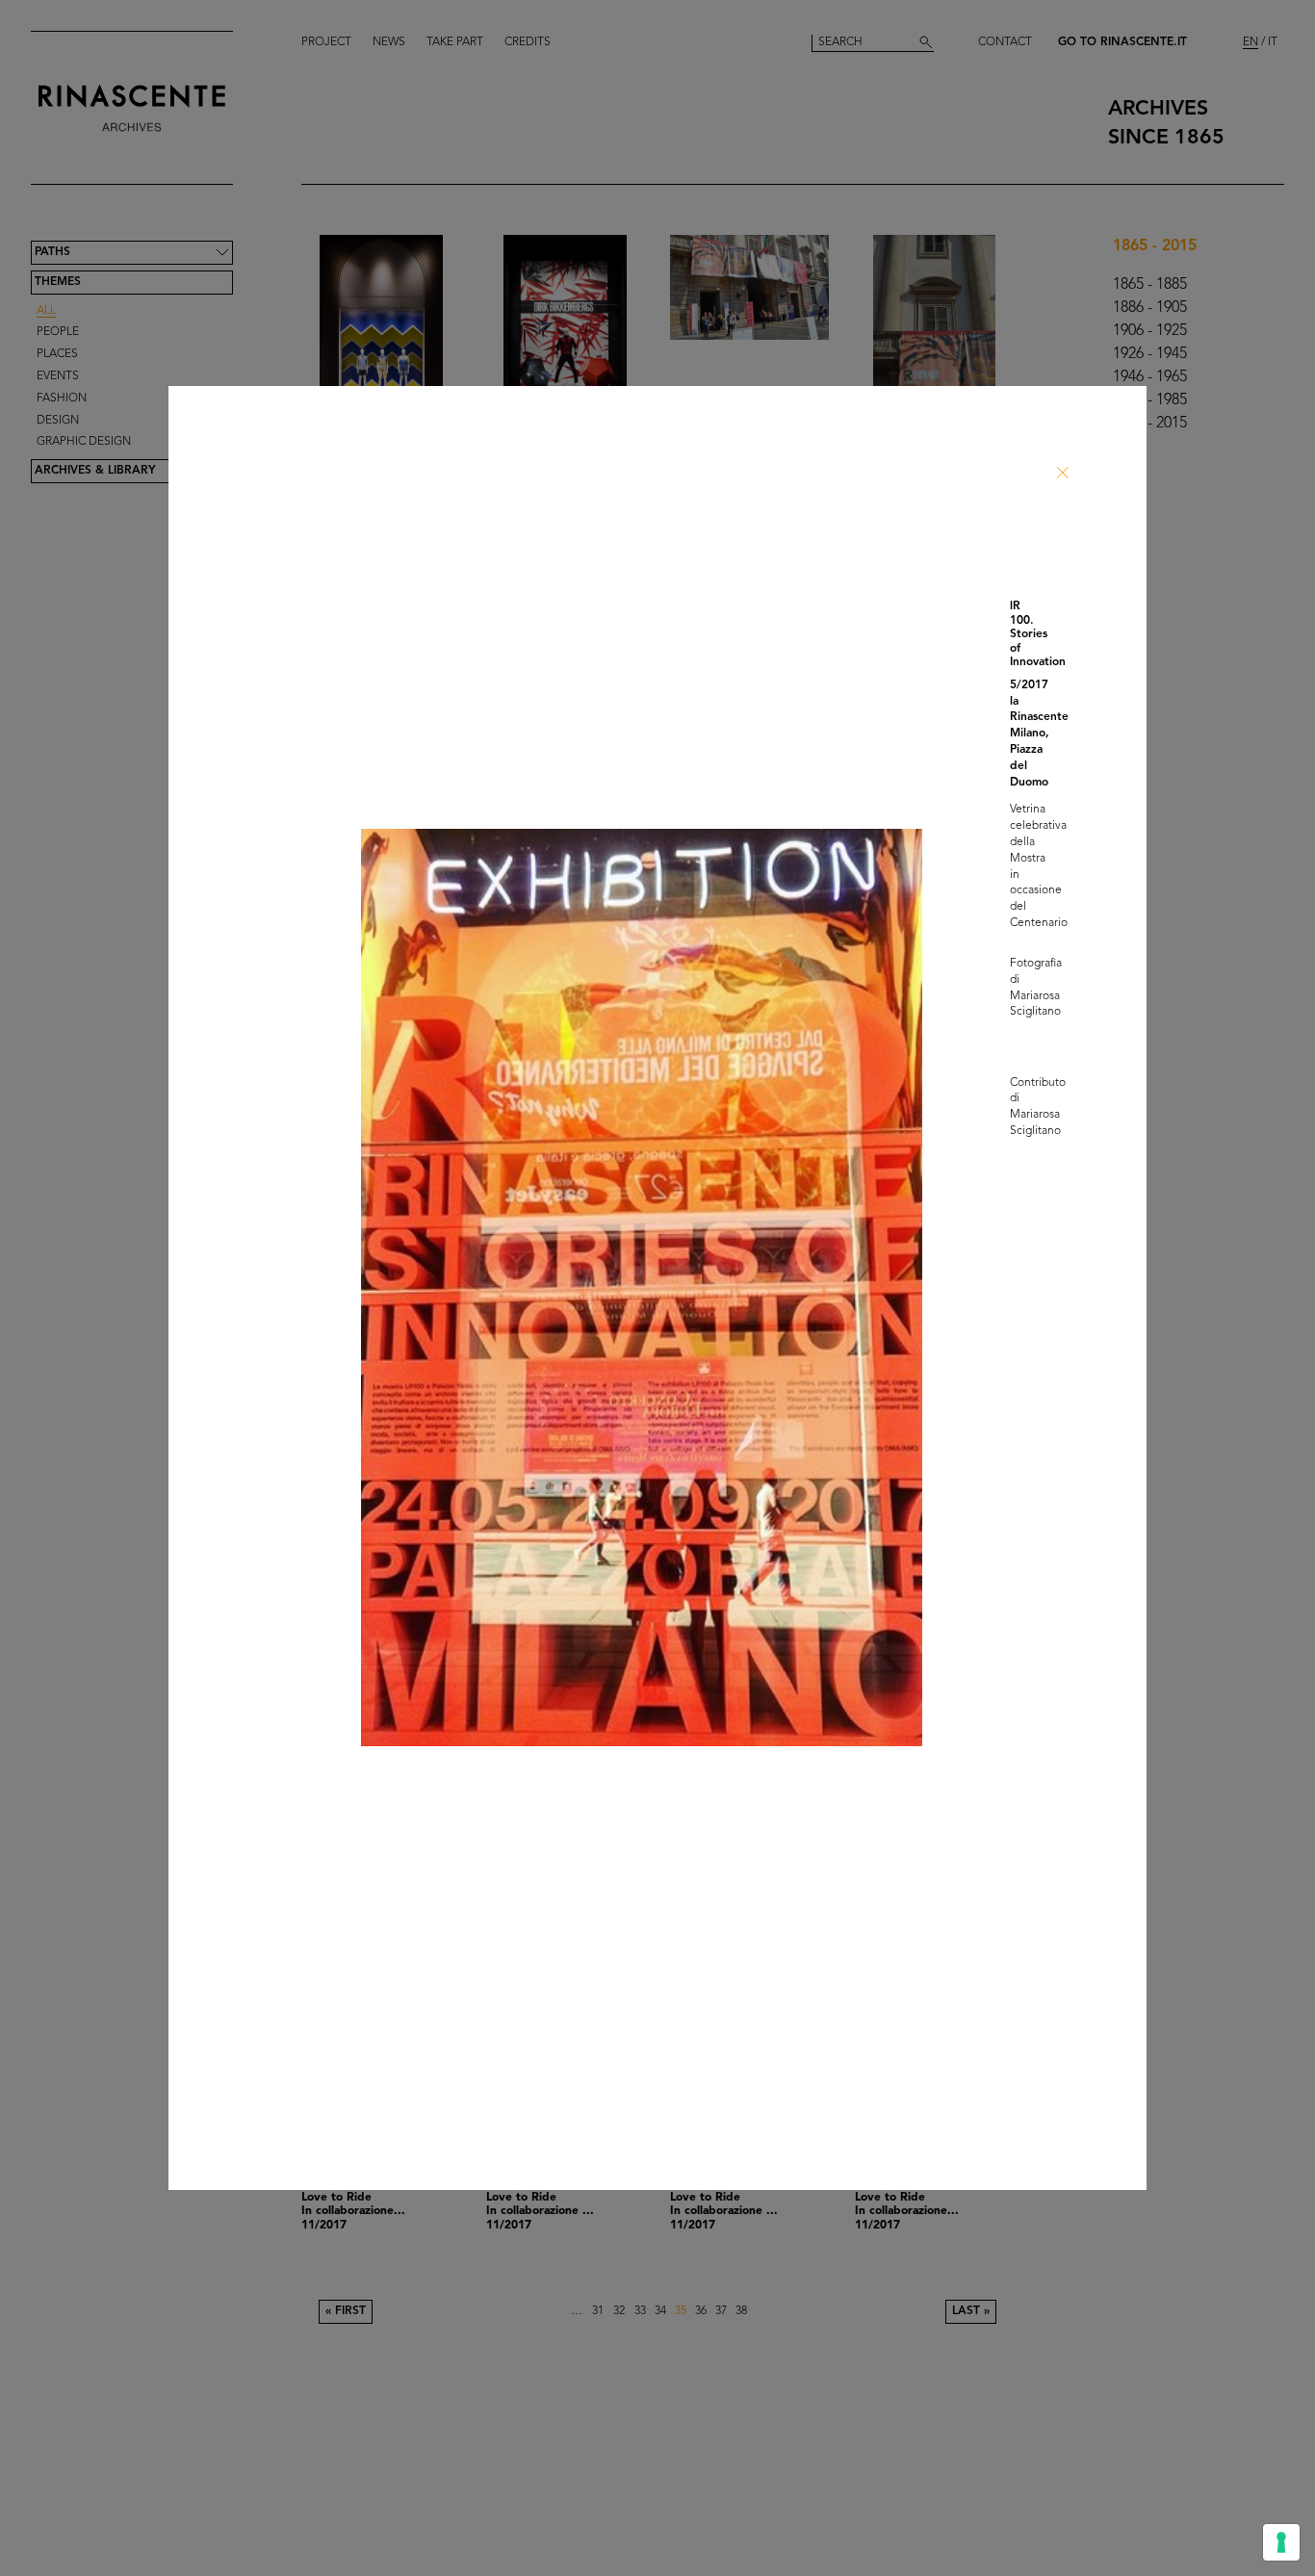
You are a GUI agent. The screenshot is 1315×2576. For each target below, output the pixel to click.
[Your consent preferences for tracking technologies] (1281, 2542)
